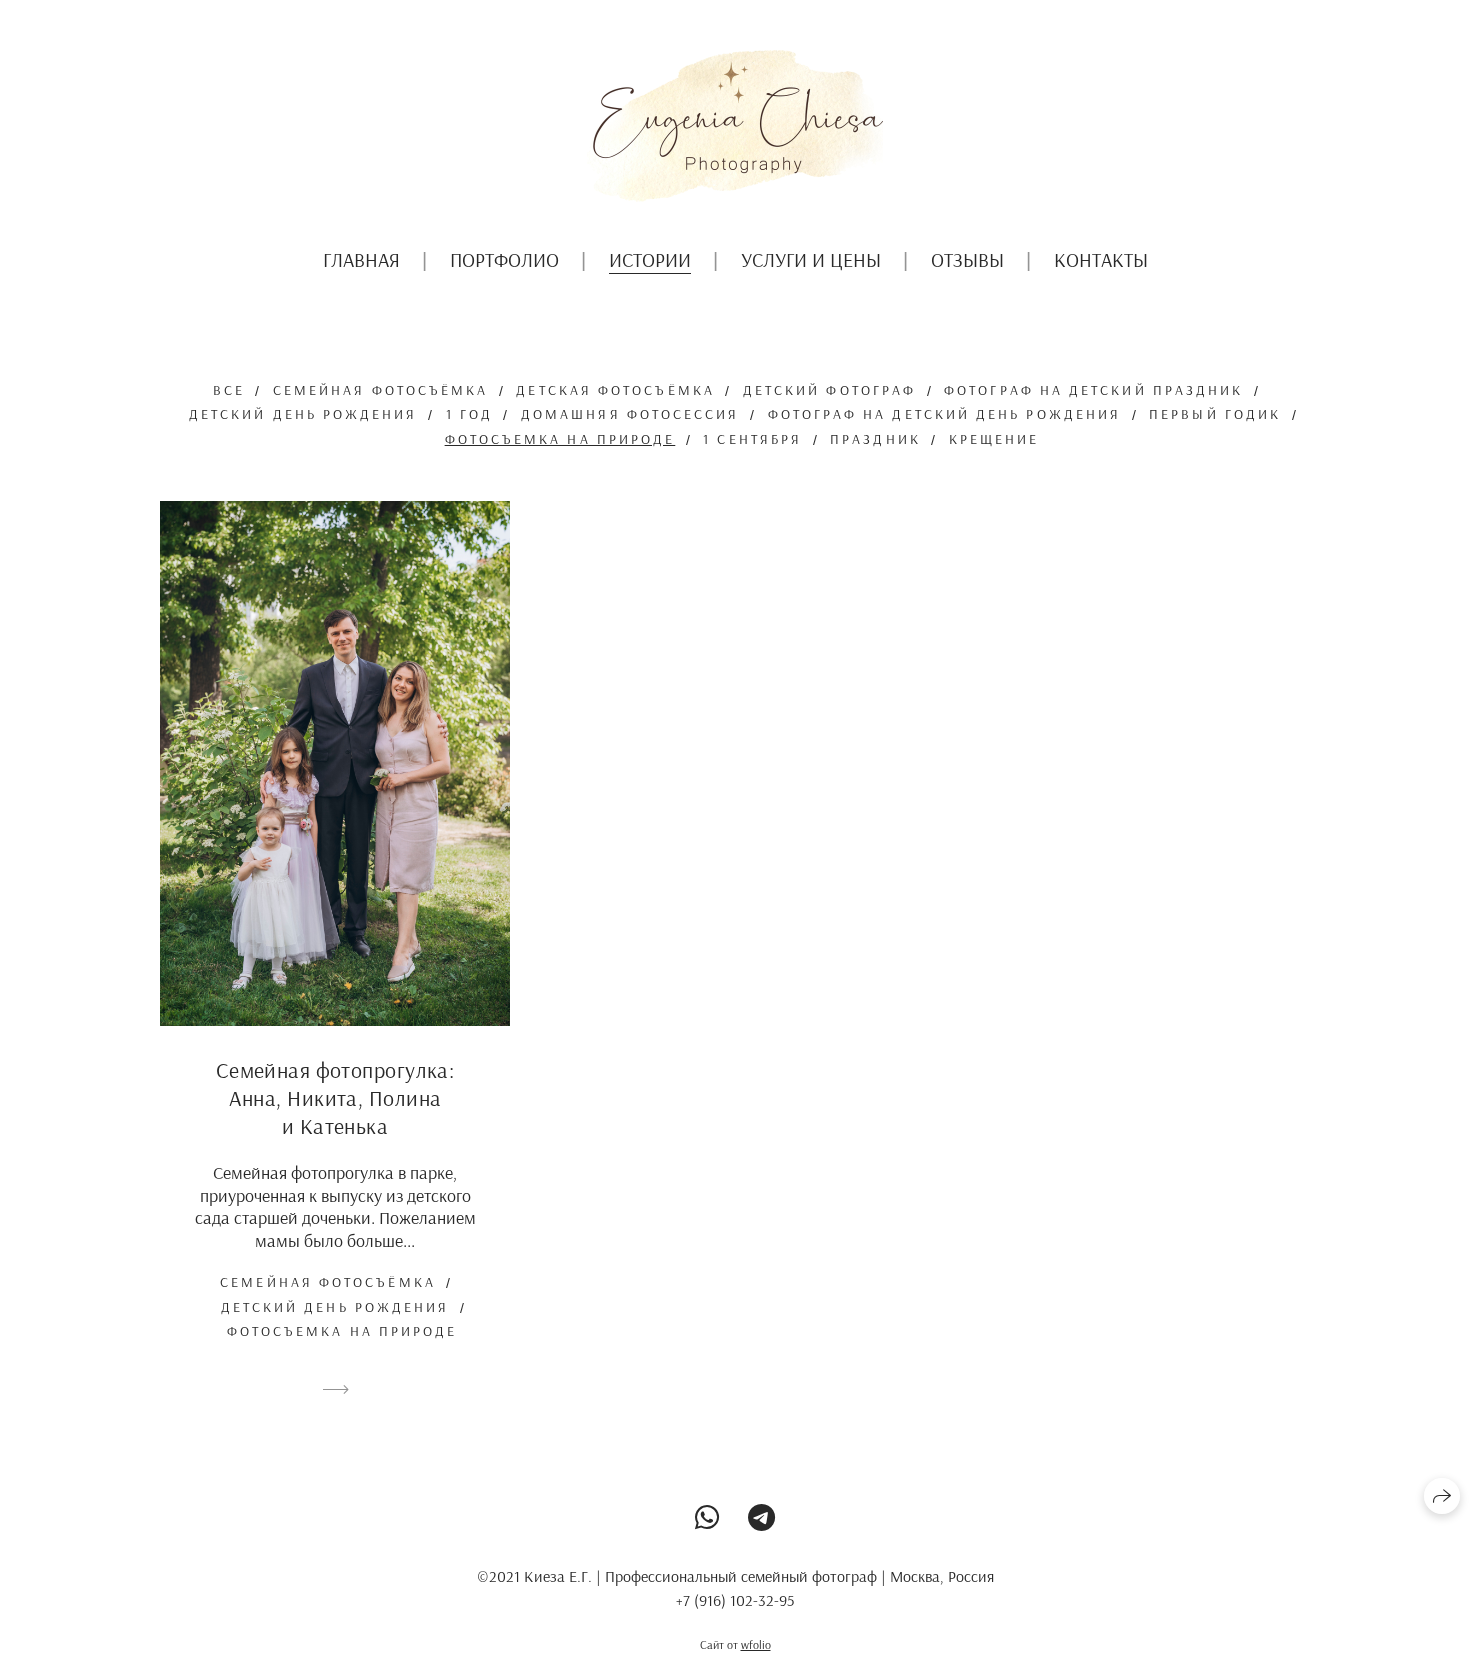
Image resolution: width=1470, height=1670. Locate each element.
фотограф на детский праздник (1093, 390)
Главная (361, 259)
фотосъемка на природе (560, 439)
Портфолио (504, 259)
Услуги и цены (811, 259)
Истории (650, 259)
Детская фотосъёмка (615, 390)
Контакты (1101, 259)
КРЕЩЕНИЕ (994, 439)
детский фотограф (829, 390)
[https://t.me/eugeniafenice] (761, 1517)
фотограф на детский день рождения (945, 414)
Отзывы (967, 259)
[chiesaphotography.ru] (735, 126)
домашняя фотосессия (630, 414)
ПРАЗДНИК (875, 439)
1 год (469, 414)
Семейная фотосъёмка (381, 390)
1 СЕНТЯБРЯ (752, 439)
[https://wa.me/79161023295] (707, 1517)
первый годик (1215, 414)
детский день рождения (303, 414)
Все (229, 390)
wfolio (756, 1644)
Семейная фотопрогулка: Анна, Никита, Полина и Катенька (335, 1098)
